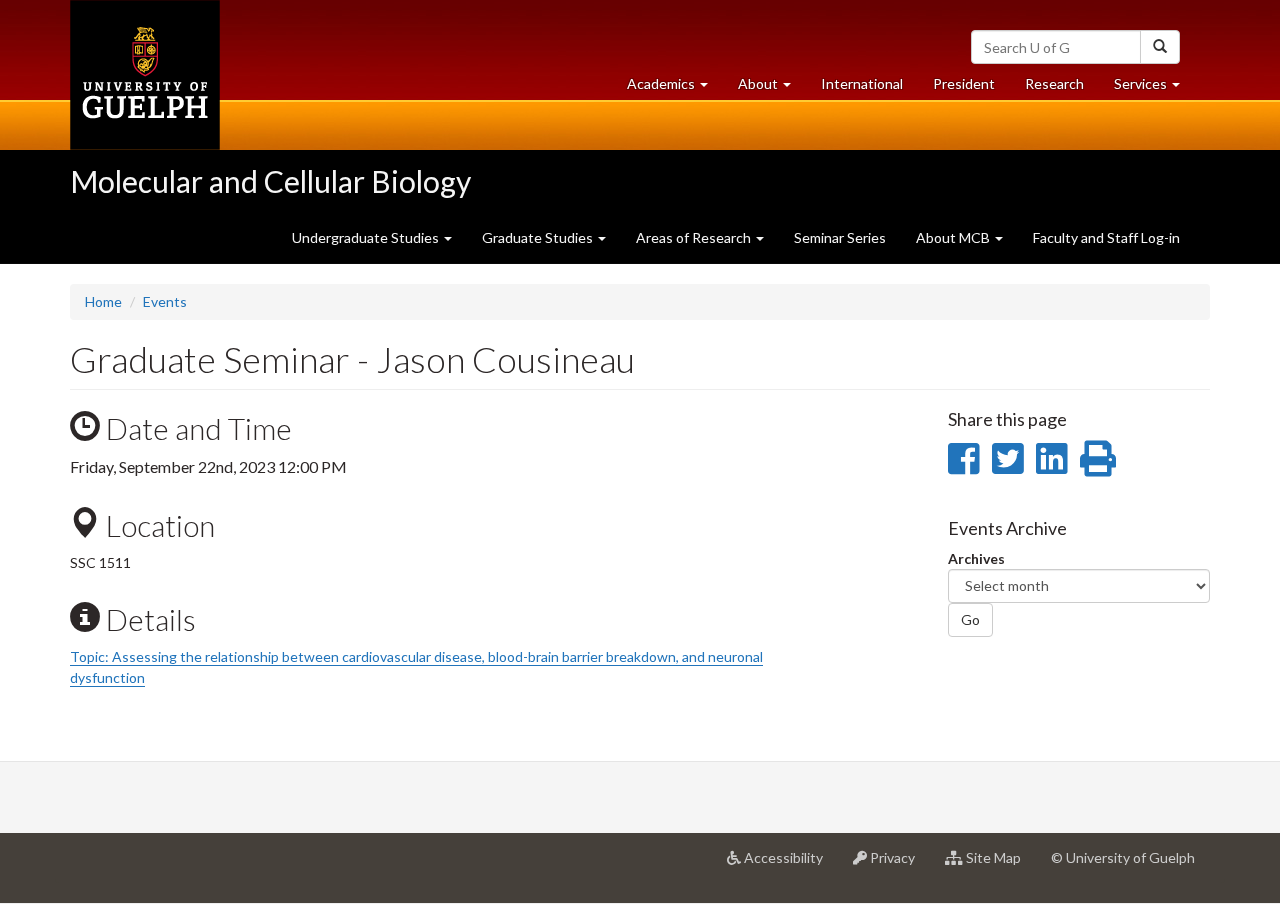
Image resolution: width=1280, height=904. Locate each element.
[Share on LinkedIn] (1051, 458)
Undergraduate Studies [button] (367, 237)
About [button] (772, 89)
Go (970, 619)
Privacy (898, 865)
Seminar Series (840, 237)
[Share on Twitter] (1007, 458)
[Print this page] (1098, 458)
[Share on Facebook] (963, 458)
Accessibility (789, 865)
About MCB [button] (954, 237)
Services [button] (1154, 89)
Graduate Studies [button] (539, 237)
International (862, 83)
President (964, 83)
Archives (976, 558)
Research (1062, 89)
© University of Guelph (1123, 857)
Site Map (999, 865)
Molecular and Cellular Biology (270, 181)
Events (165, 301)
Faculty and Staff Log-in (1106, 237)
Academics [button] (675, 89)
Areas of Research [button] (695, 237)
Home (103, 301)
